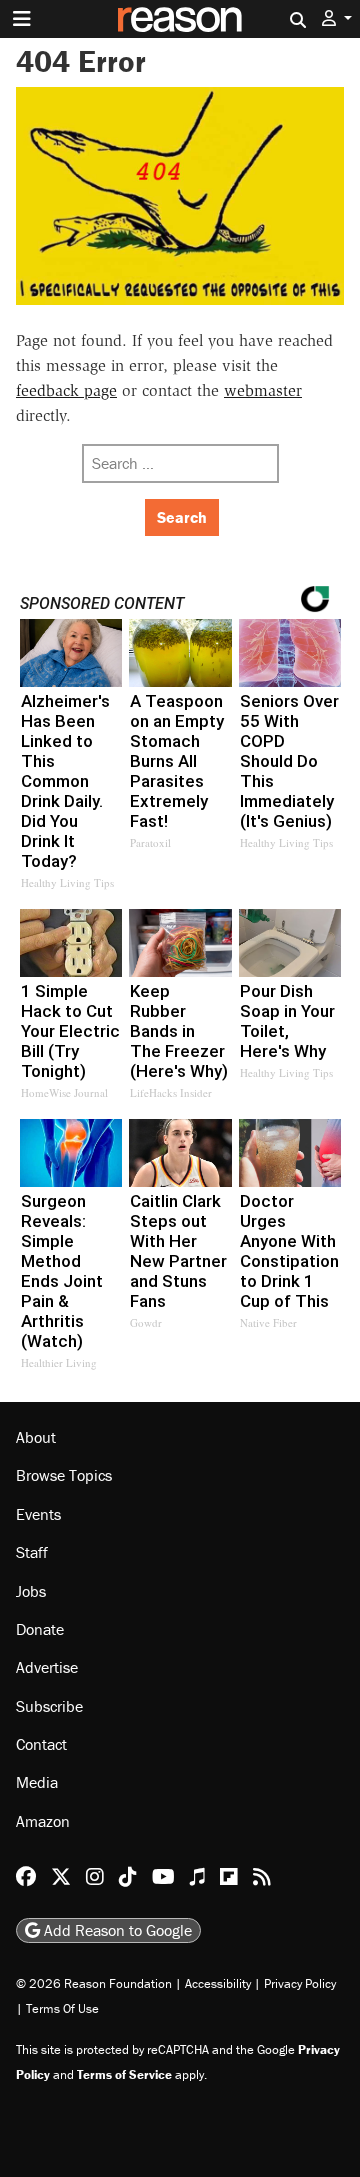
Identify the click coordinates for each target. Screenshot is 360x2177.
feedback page (66, 390)
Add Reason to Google (116, 1930)
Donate (40, 1629)
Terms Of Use (62, 2008)
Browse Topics (64, 1475)
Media (37, 1782)
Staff (32, 1552)
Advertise (47, 1667)
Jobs (31, 1591)
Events (38, 1514)
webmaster (263, 390)
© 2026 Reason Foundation (94, 1983)
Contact (41, 1744)
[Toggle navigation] (22, 19)
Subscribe (49, 1706)
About (36, 1437)
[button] (337, 18)
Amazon (43, 1821)
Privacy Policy (300, 1983)
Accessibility (218, 1983)
